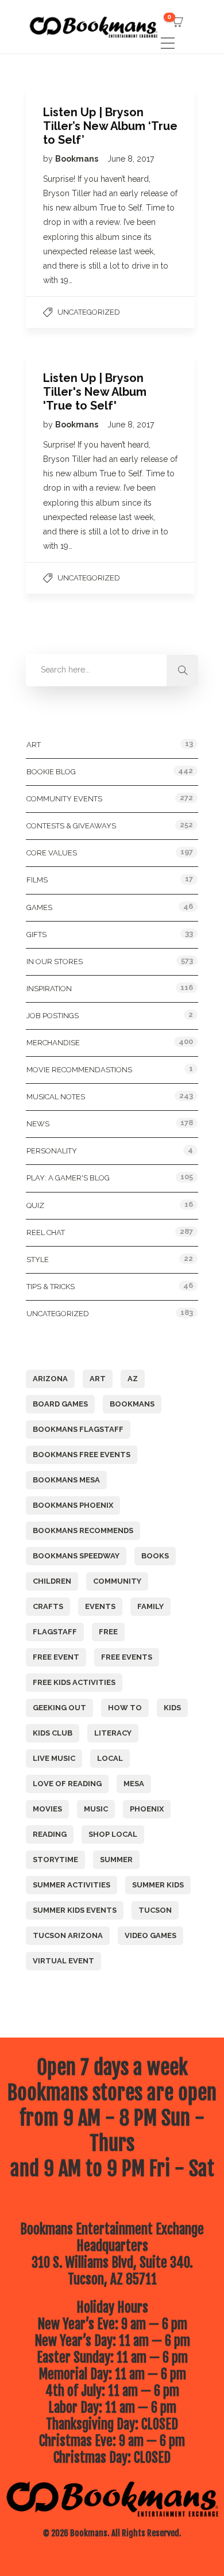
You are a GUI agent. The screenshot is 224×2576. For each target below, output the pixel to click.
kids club (53, 1733)
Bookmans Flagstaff (78, 1429)
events (100, 1606)
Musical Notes (56, 1097)
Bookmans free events (82, 1455)
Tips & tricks (51, 1287)
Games (39, 907)
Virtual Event (63, 1961)
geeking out (59, 1708)
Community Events (64, 799)
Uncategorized (89, 312)
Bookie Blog (51, 772)
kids (172, 1708)
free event (56, 1657)
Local (110, 1758)
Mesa (134, 1784)
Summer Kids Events (75, 1910)
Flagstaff (55, 1632)
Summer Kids (158, 1885)
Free (108, 1632)
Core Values (52, 853)
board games (60, 1404)
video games (150, 1935)
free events (127, 1657)
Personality (52, 1151)
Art (34, 745)
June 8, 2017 (131, 159)
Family (150, 1606)
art (98, 1379)
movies (47, 1809)
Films (37, 880)
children (52, 1581)
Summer (116, 1860)
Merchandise (53, 1043)
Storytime (55, 1860)
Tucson (155, 1910)
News (38, 1124)
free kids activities (74, 1682)
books (155, 1556)
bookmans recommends (83, 1530)
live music (54, 1758)
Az (133, 1379)
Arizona (50, 1379)
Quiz (35, 1205)
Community (117, 1581)
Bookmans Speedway (76, 1556)
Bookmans (78, 159)
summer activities (72, 1885)
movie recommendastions (79, 1070)
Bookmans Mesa (66, 1480)
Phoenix (147, 1809)
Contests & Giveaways (71, 826)
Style (38, 1260)
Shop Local (113, 1834)
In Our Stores (55, 962)
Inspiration (49, 989)
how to (125, 1708)
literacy (113, 1733)
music (96, 1809)
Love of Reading (67, 1784)
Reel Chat (46, 1232)
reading (50, 1834)
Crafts (48, 1606)
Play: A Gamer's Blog (68, 1178)
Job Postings (53, 1016)
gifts (36, 935)
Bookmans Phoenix (73, 1505)
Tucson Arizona (68, 1935)
